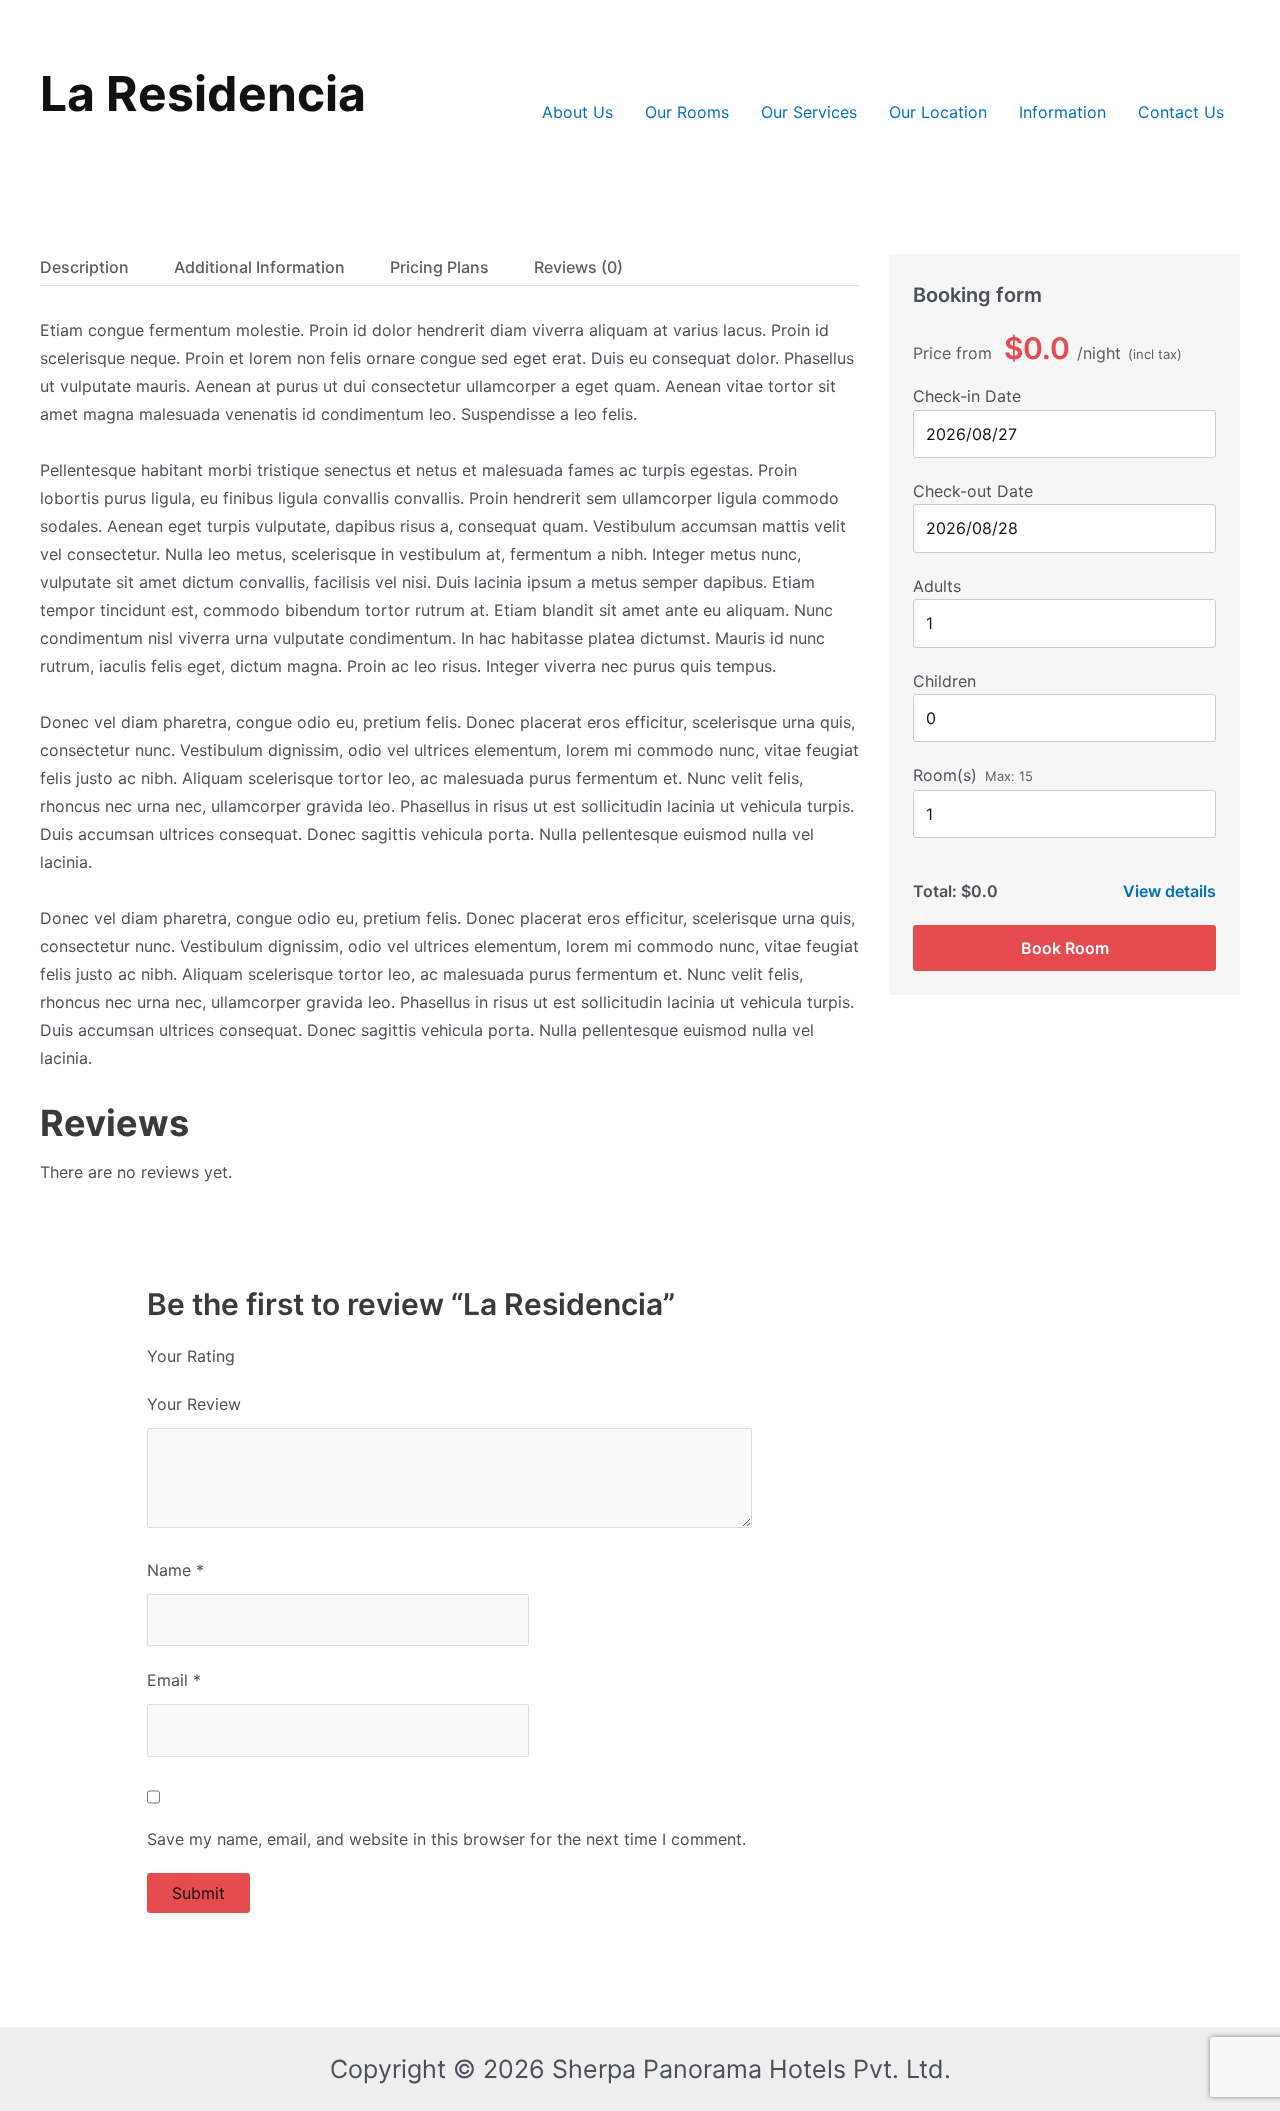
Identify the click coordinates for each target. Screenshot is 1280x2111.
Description (84, 267)
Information (1062, 112)
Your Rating (191, 1356)
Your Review (194, 1404)
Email (174, 1680)
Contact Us (1181, 112)
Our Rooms (687, 112)
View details (1169, 891)
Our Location (938, 112)
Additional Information (259, 267)
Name (175, 1570)
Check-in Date (967, 396)
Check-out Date (973, 491)
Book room (1065, 948)
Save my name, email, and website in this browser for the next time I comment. (446, 1839)
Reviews (578, 267)
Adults (937, 586)
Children (944, 681)
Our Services (809, 112)
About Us (577, 112)
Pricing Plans (439, 267)
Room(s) (945, 775)
